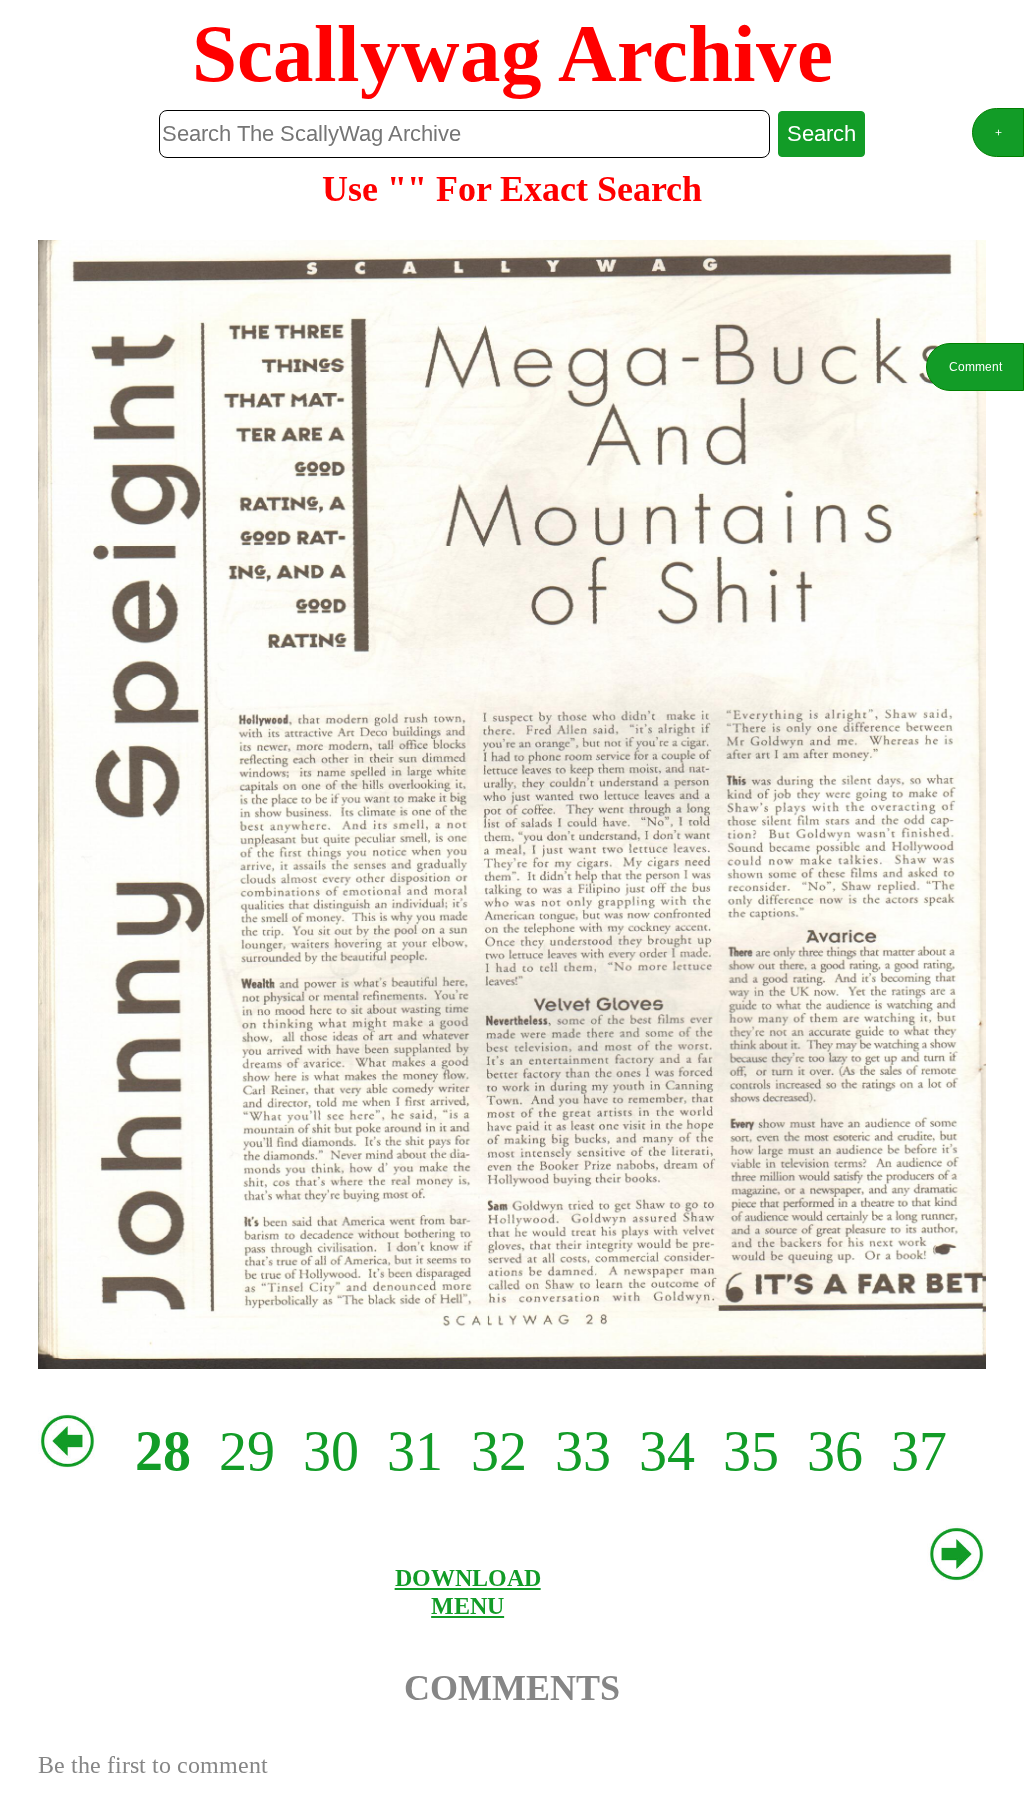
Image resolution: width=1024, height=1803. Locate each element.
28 (163, 1451)
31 (415, 1451)
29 (247, 1451)
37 (919, 1451)
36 (835, 1451)
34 (667, 1451)
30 (331, 1451)
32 (499, 1451)
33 (583, 1451)
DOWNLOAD (468, 1577)
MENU (467, 1605)
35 (751, 1451)
